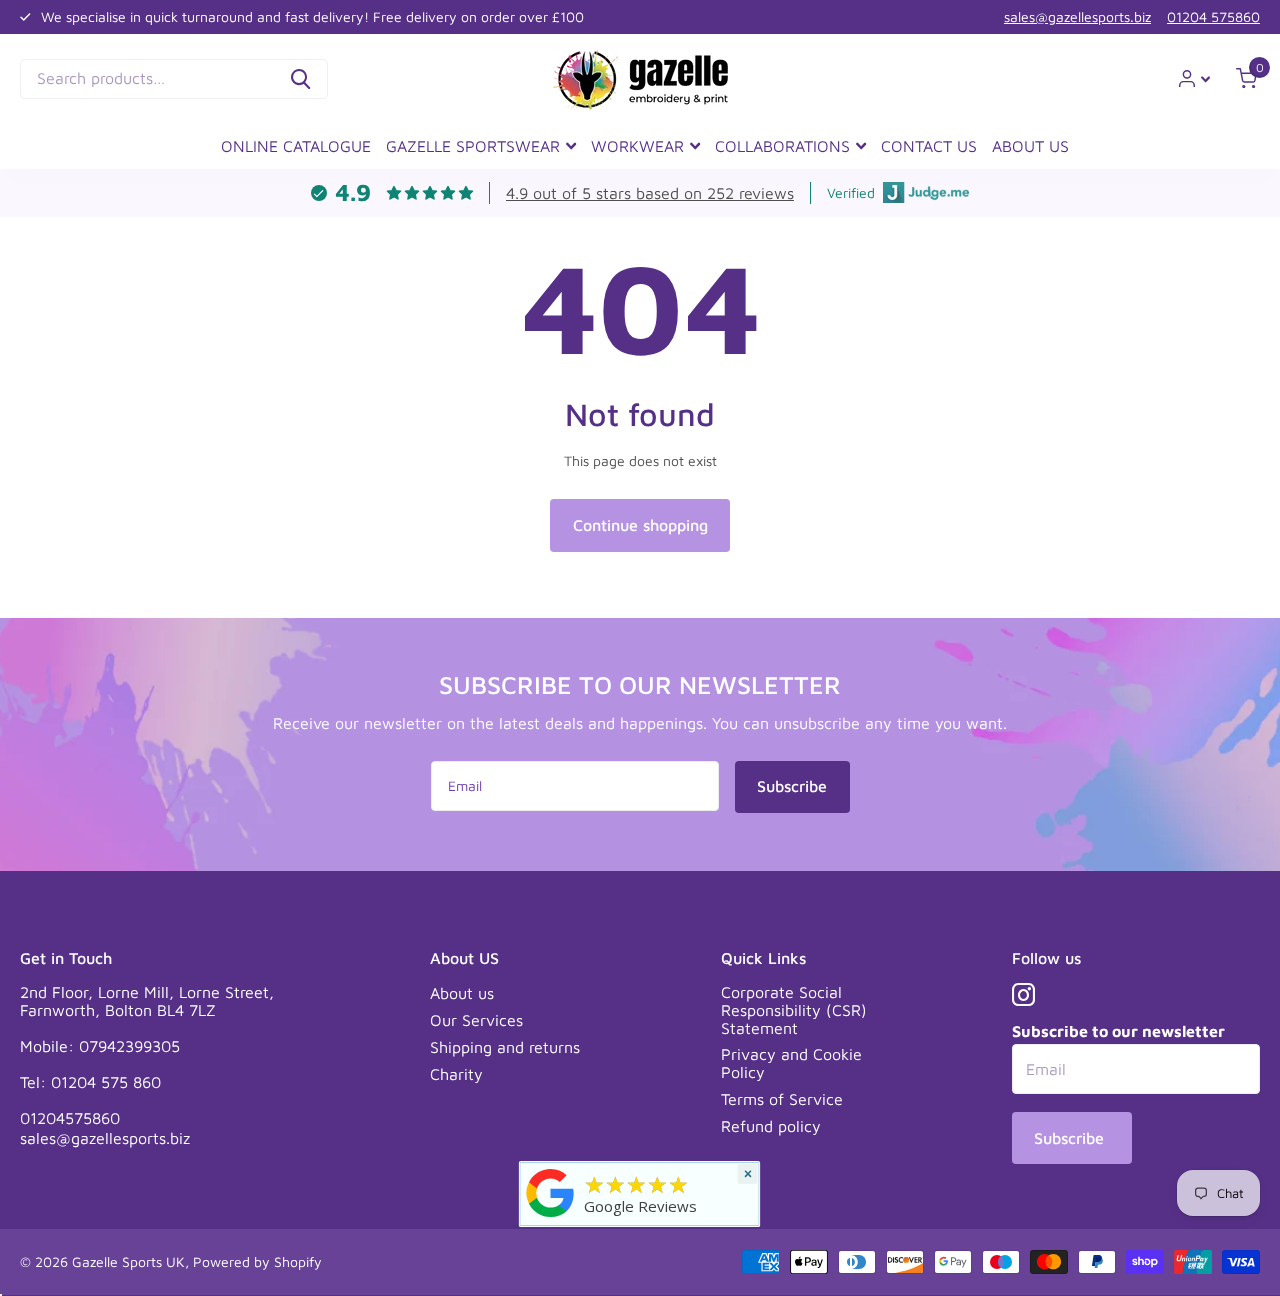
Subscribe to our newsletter (1118, 1031)
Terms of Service (782, 1099)
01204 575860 (1213, 16)
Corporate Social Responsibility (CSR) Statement (794, 1010)
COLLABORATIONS (782, 146)
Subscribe (792, 786)
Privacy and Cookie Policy (791, 1063)
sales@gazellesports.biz (1077, 16)
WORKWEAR (637, 146)
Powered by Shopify (257, 1261)
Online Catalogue (296, 146)
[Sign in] (1194, 78)
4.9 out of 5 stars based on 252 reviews (650, 193)
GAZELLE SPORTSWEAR (473, 146)
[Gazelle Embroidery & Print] (551, 1191)
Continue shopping (640, 525)
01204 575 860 (106, 1082)
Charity (456, 1074)
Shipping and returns (505, 1047)
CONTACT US (929, 146)
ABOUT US (1030, 146)
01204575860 (70, 1118)
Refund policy (771, 1126)
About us (462, 993)
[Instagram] (1023, 994)
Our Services (476, 1020)
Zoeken (300, 79)
